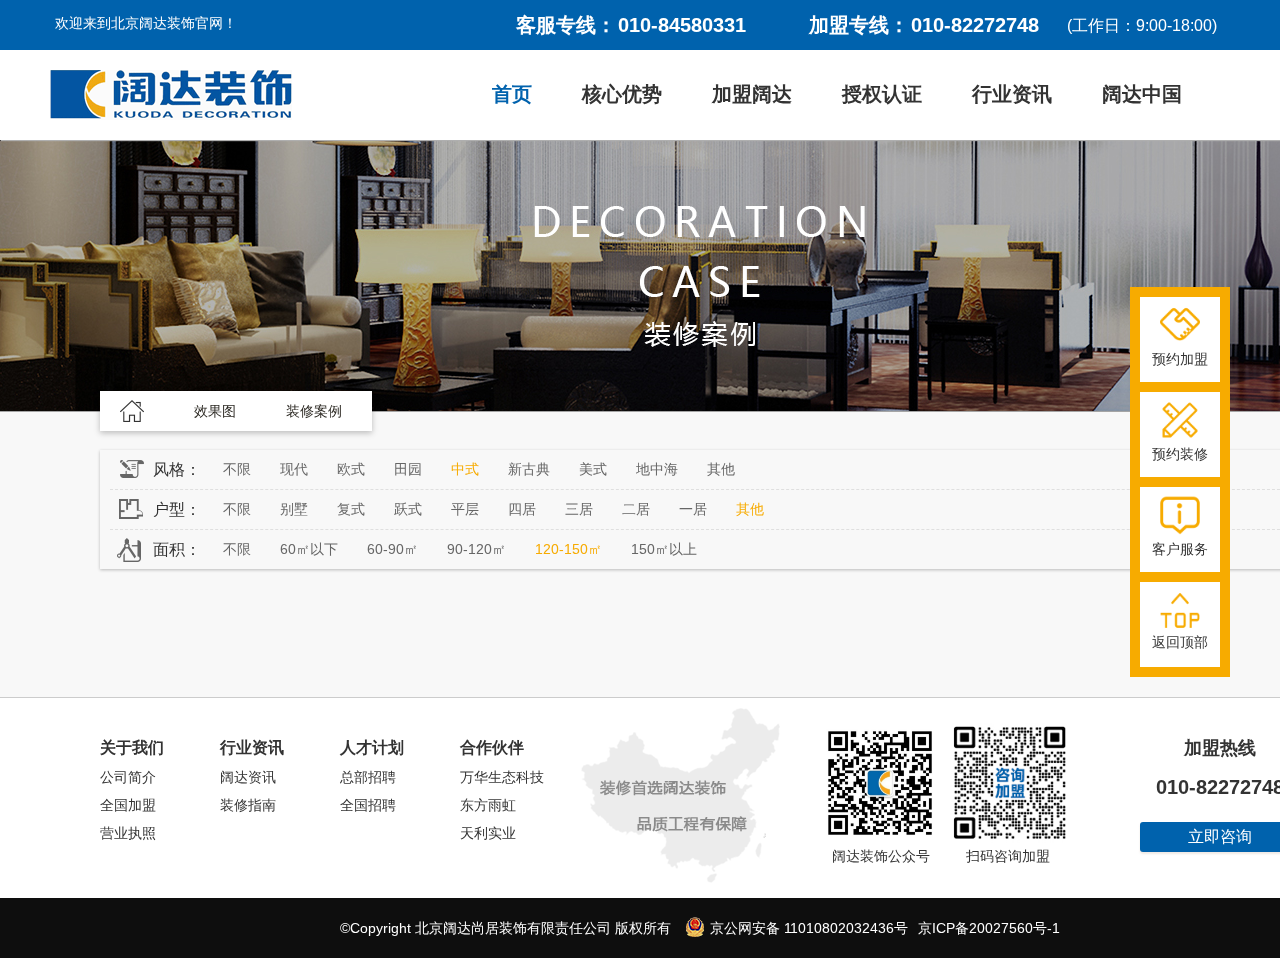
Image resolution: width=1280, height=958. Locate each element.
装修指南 (248, 805)
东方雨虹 (488, 805)
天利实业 (488, 833)
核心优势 (622, 94)
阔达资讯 (248, 777)
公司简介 (128, 777)
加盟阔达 (752, 94)
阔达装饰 (171, 95)
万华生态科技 (502, 777)
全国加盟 (128, 805)
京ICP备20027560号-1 (989, 928)
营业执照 (128, 833)
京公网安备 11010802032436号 (807, 928)
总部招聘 (368, 777)
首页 (512, 94)
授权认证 (882, 94)
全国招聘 (368, 805)
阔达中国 (1142, 94)
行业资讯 (1012, 94)
